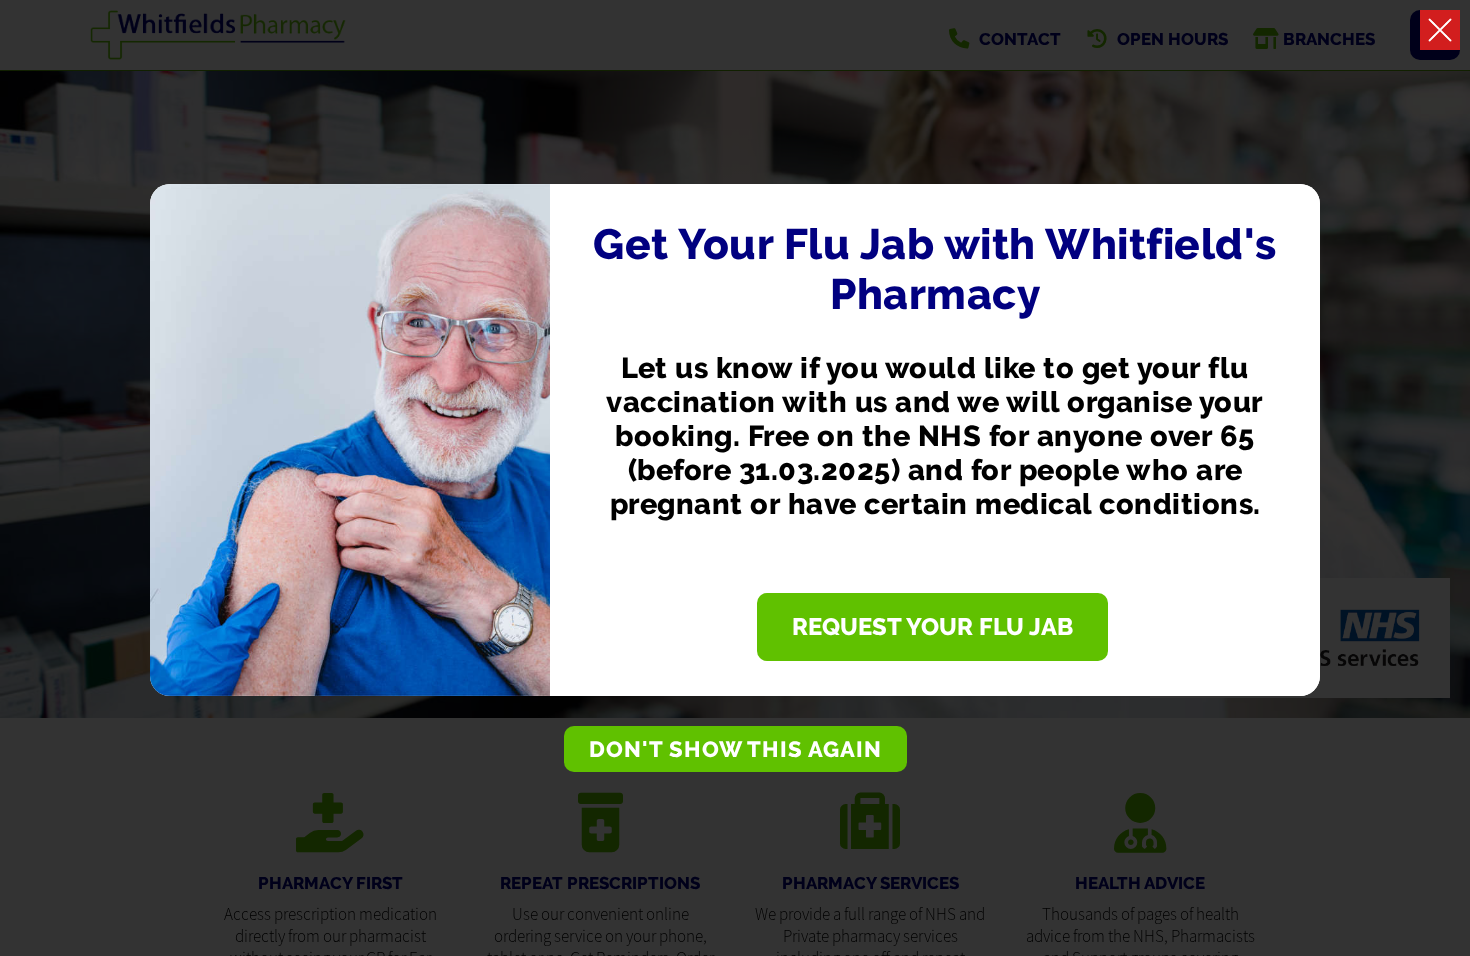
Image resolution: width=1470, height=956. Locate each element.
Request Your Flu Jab (932, 627)
